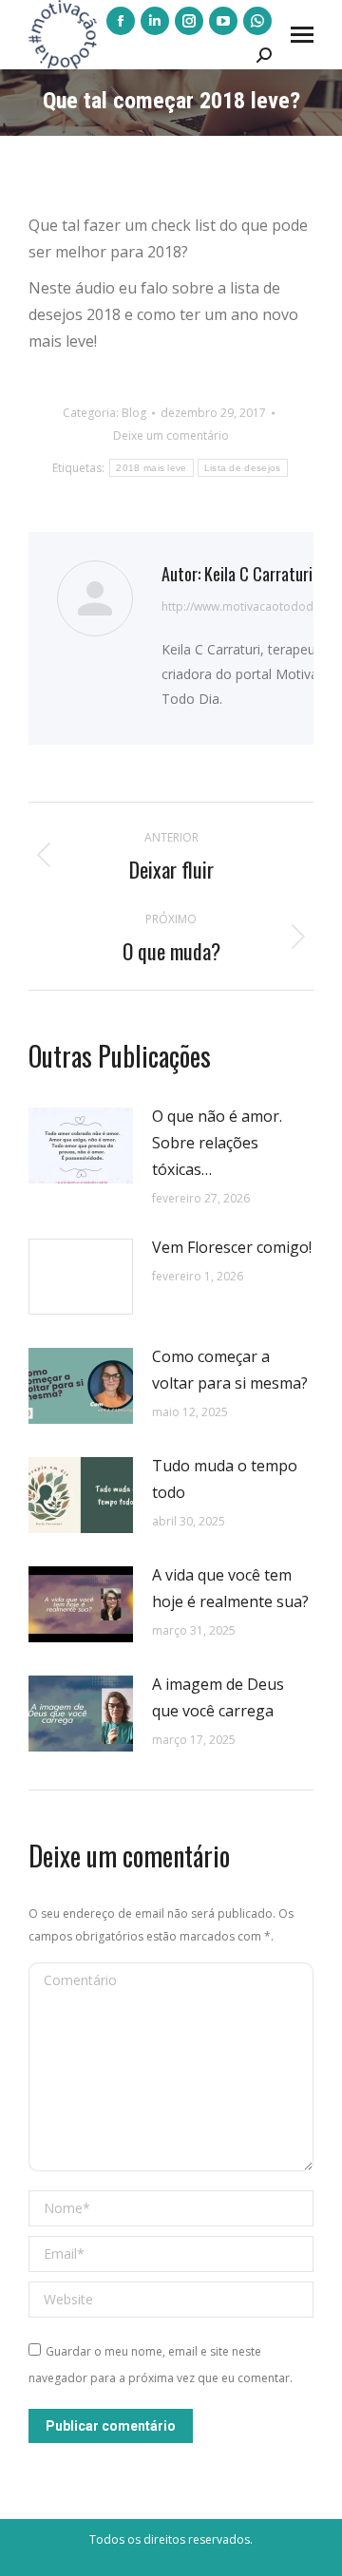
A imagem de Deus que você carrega (218, 1697)
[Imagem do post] (81, 1146)
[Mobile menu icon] (302, 35)
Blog (134, 413)
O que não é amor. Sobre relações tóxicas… (217, 1143)
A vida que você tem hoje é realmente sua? (230, 1588)
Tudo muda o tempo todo (225, 1479)
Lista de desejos (243, 468)
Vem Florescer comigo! (232, 1247)
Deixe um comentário (171, 436)
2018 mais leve (151, 468)
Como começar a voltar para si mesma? (230, 1370)
